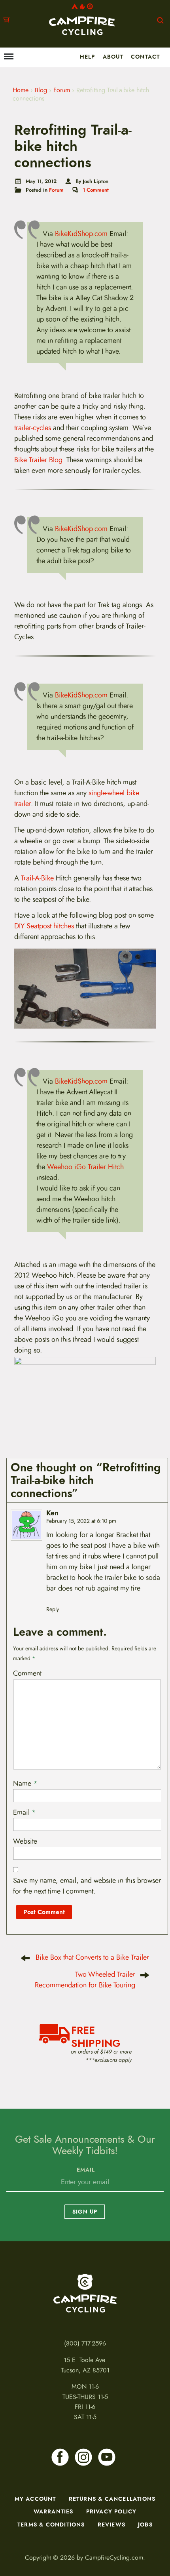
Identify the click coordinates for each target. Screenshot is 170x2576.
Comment (27, 1673)
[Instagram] (83, 2457)
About (113, 57)
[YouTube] (107, 2457)
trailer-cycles (33, 428)
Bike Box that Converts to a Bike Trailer (92, 1957)
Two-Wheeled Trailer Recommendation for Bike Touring (85, 1980)
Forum (62, 90)
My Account (35, 2499)
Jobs (145, 2525)
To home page (85, 2293)
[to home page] (82, 19)
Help (88, 57)
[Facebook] (60, 2457)
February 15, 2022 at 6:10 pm (81, 1521)
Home (21, 90)
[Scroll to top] (11, 2529)
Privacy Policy (111, 2511)
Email (25, 1812)
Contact (145, 57)
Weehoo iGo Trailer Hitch (85, 1167)
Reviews (111, 2525)
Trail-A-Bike (37, 878)
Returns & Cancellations (112, 2499)
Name (25, 1783)
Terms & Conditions (51, 2525)
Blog (41, 90)
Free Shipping (96, 2036)
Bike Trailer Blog (38, 460)
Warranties (54, 2511)
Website (25, 1841)
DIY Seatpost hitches (44, 926)
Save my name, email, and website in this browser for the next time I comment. (87, 1886)
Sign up (85, 2212)
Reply (53, 1609)
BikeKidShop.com (81, 234)
